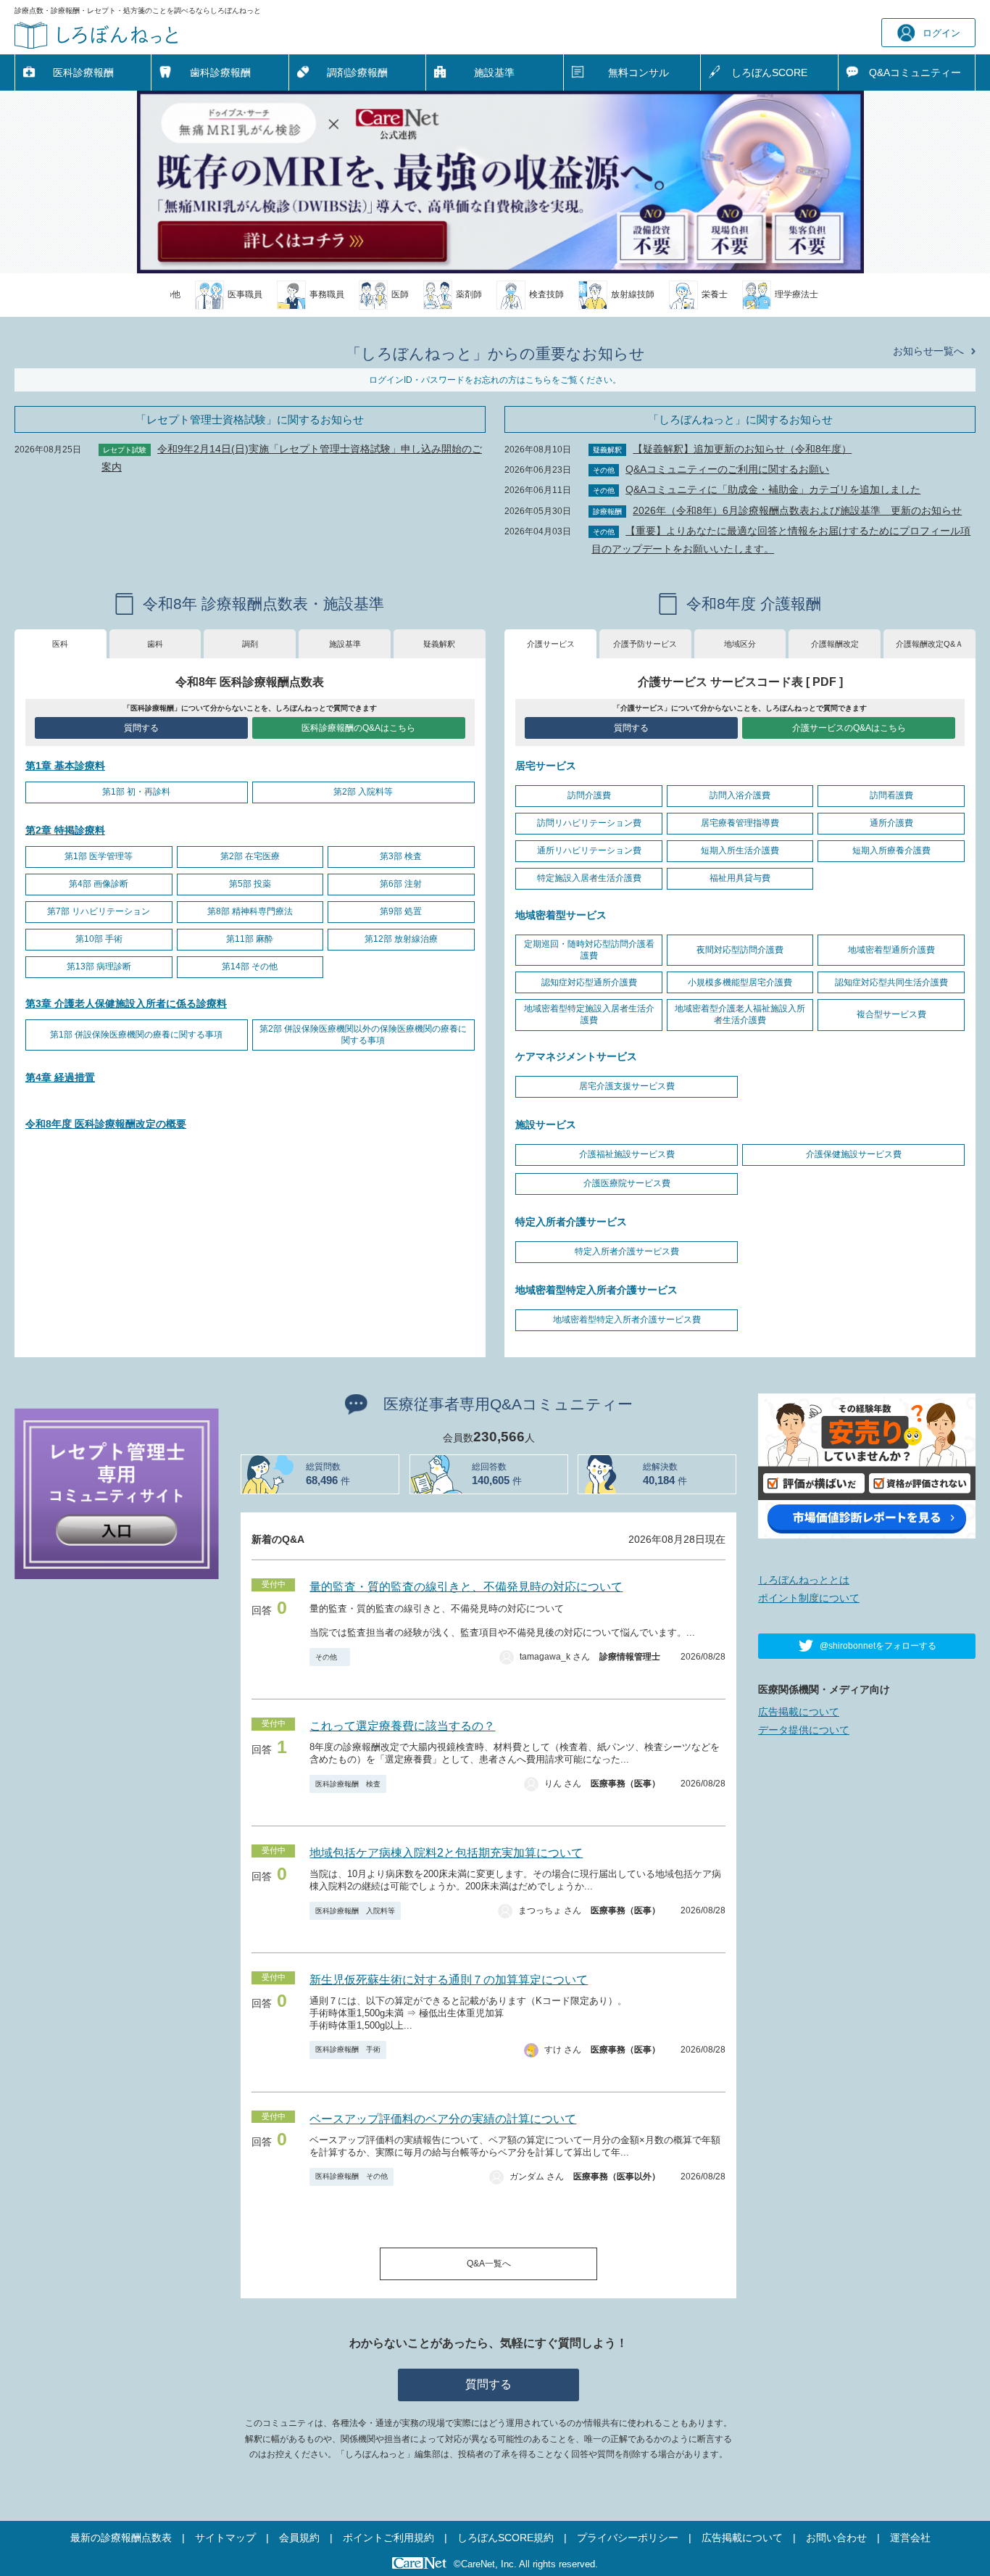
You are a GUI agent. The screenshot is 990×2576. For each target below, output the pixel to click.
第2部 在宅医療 (250, 856)
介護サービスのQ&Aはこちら (849, 728)
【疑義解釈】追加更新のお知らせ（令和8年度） (742, 449)
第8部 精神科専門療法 (250, 911)
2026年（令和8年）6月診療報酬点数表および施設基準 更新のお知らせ (797, 510)
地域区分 (740, 644)
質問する (141, 728)
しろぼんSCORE (769, 73)
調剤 (250, 644)
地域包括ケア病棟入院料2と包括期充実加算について (446, 1853)
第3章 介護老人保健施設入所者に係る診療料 (126, 1003)
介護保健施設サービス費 (854, 1154)
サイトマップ (225, 2538)
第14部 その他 (250, 966)
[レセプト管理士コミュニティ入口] (117, 1493)
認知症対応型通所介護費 (589, 982)
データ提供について (804, 1730)
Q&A (915, 73)
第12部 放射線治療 (401, 939)
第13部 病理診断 (99, 966)
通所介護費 (891, 823)
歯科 (155, 644)
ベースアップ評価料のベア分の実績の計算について (443, 2119)
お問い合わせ (836, 2538)
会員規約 (299, 2538)
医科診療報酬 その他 (352, 2176)
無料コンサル (638, 73)
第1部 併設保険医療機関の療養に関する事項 (136, 1035)
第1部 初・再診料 (136, 792)
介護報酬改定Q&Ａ (929, 644)
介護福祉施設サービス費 (627, 1154)
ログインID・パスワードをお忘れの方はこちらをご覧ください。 (495, 380)
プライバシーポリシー (628, 2538)
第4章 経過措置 (60, 1077)
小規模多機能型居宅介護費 (740, 982)
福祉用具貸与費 (740, 878)
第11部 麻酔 (250, 939)
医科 (60, 644)
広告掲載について (799, 1712)
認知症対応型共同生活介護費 (891, 982)
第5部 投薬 (250, 884)
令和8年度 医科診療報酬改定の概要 (106, 1124)
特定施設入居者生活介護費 (589, 878)
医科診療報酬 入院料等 (355, 1911)
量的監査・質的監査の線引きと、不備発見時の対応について (466, 1587)
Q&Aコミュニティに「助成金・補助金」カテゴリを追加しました (773, 489)
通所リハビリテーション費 (589, 850)
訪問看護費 (891, 795)
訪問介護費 (589, 795)
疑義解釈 (439, 644)
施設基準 (494, 73)
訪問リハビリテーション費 (589, 823)
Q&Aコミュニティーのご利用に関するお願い (727, 469)
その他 (330, 1657)
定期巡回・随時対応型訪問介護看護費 (589, 950)
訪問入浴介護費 (740, 795)
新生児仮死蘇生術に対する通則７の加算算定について (449, 1980)
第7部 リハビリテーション (99, 911)
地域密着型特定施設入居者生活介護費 (589, 1014)
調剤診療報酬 (357, 73)
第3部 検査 (401, 856)
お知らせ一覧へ (928, 351)
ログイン (941, 33)
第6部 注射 (401, 884)
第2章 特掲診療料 (65, 830)
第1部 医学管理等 (99, 856)
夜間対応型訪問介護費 (740, 950)
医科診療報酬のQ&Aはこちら (358, 728)
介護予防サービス (645, 644)
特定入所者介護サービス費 (627, 1251)
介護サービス (551, 644)
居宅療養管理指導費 (740, 823)
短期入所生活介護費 (740, 850)
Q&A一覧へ (489, 2264)
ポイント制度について (809, 1598)
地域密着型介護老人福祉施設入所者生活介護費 (740, 1014)
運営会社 (910, 2538)
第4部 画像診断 (99, 884)
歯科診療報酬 (220, 73)
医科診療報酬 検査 (348, 1784)
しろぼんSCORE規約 (506, 2538)
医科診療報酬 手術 (348, 2049)
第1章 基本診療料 (65, 766)
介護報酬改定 (835, 644)
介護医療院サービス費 (627, 1183)
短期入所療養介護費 (891, 850)
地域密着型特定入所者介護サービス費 (627, 1320)
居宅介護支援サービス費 (627, 1086)
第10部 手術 (99, 939)
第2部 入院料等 (363, 792)
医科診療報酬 (83, 73)
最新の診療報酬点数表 (121, 2538)
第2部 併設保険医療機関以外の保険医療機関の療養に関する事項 (363, 1035)
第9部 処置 (401, 911)
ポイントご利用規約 (388, 2538)
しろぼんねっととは (804, 1580)
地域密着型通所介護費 (891, 950)
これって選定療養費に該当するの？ (402, 1726)
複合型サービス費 (891, 1014)
